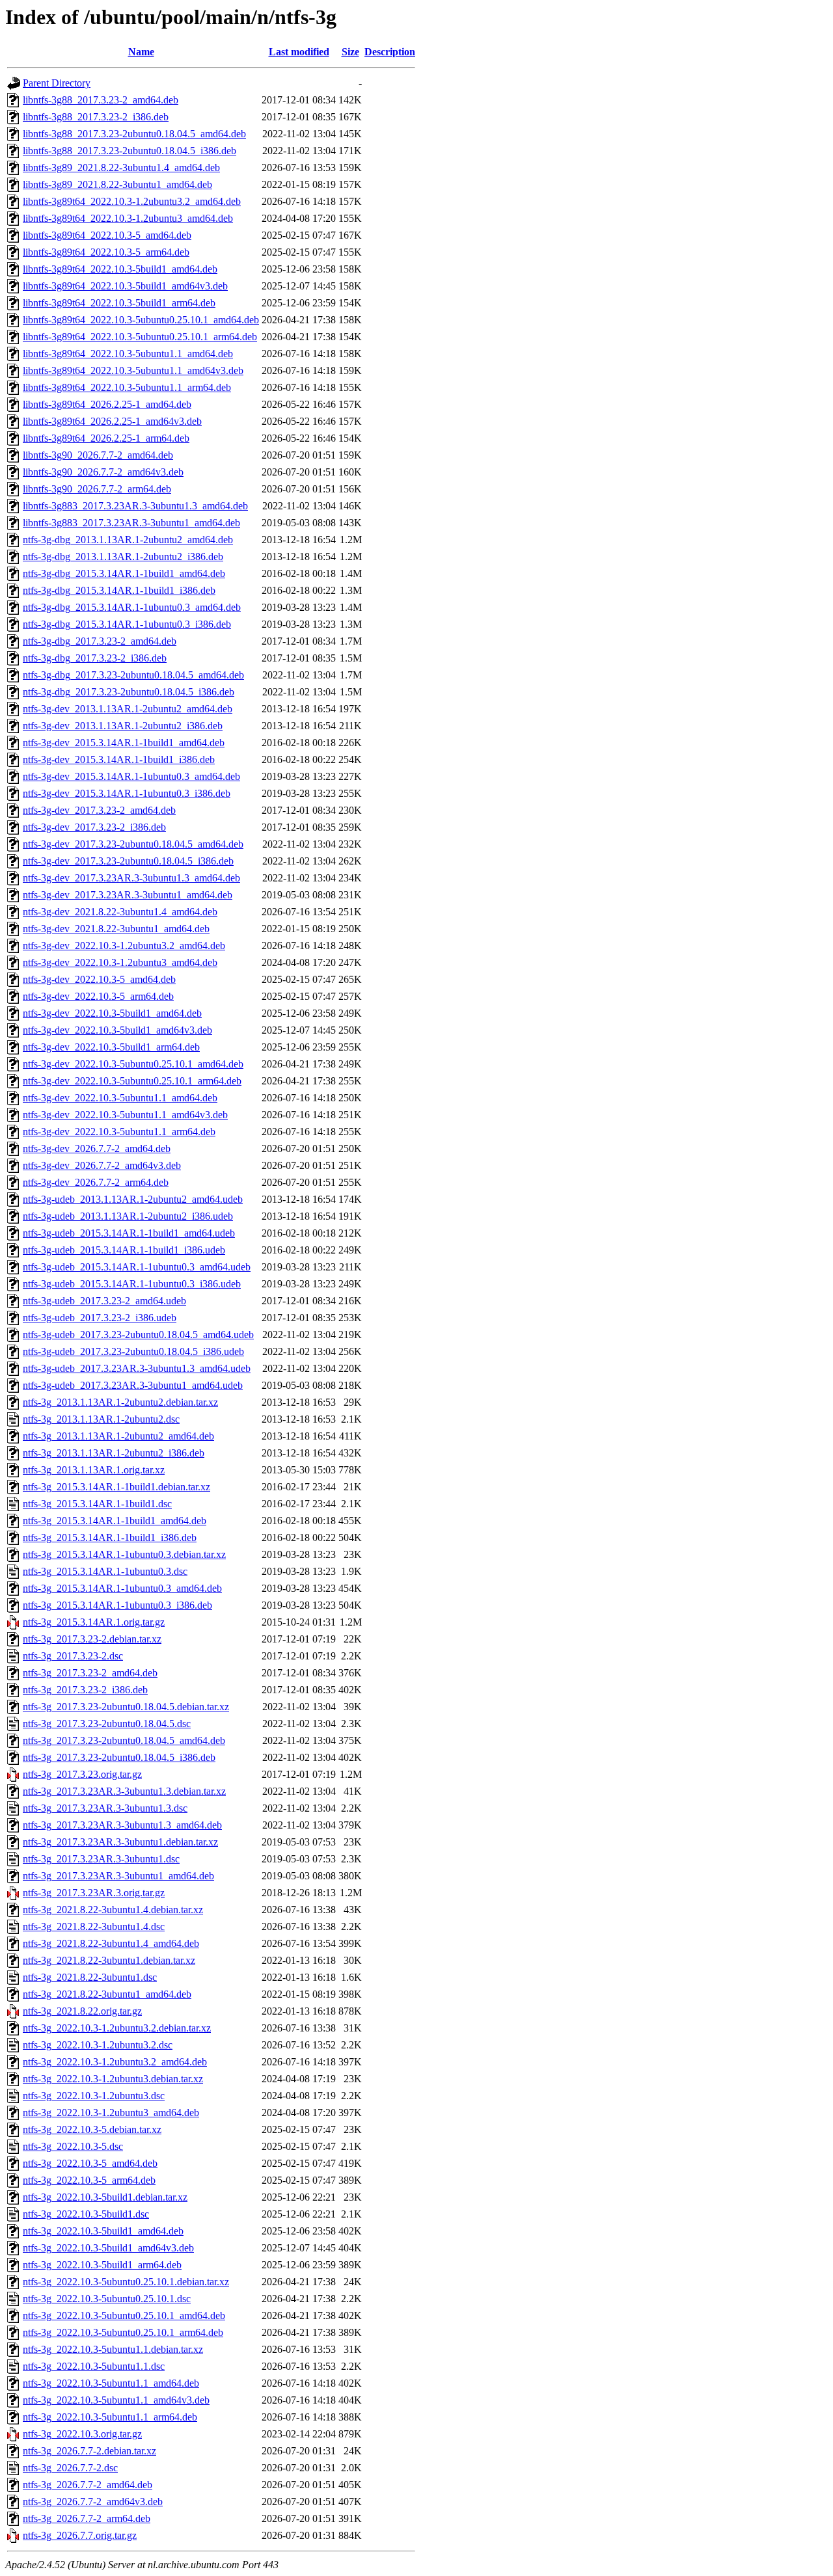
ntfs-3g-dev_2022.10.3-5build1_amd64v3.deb (117, 1030)
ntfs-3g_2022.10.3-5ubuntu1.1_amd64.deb (111, 2383)
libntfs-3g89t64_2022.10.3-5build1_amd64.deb (120, 269)
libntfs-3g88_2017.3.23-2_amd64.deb (101, 100)
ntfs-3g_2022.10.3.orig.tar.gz (82, 2434)
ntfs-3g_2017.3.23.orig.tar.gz (82, 1774)
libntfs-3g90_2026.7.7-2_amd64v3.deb (103, 472)
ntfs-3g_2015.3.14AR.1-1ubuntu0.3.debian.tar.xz (124, 1554)
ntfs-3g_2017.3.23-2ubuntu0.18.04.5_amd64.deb (124, 1740)
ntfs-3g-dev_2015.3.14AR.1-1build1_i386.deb (119, 759)
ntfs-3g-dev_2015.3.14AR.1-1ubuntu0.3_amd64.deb (131, 776)
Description (390, 52)
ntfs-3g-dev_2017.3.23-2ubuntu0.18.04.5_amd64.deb (133, 844)
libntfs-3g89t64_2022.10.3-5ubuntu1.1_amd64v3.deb (133, 370)
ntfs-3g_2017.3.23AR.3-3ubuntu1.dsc (101, 1859)
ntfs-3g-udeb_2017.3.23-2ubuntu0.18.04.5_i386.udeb (133, 1351)
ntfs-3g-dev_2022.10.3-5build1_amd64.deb (112, 1013)
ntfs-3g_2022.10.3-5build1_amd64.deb (103, 2231)
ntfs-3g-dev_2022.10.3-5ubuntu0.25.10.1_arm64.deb (132, 1081)
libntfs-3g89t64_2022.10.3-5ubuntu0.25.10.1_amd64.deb (141, 320)
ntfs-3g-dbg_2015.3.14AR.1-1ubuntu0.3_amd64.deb (132, 607)
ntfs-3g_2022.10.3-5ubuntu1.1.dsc (94, 2366)
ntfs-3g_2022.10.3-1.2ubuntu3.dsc (94, 2096)
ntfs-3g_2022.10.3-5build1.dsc (86, 2214)
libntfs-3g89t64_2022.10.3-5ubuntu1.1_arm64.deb (127, 387)
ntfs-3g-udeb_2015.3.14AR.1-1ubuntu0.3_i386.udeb (132, 1284)
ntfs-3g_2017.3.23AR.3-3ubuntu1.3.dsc (105, 1808)
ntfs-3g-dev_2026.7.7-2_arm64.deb (96, 1182)
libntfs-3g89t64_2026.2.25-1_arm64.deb (106, 438)
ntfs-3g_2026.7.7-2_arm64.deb (87, 2518)
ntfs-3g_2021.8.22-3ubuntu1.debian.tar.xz (109, 1960)
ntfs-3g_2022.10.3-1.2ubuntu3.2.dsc (98, 2045)
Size (350, 52)
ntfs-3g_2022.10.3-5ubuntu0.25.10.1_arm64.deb (123, 2332)
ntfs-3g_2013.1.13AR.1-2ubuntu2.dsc (101, 1419)
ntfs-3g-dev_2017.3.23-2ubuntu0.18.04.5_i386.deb (128, 861)
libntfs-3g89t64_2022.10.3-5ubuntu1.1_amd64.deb (128, 354)
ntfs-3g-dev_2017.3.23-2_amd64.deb (99, 810)
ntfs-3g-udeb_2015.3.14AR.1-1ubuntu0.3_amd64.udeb (137, 1267)
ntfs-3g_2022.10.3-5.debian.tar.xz (92, 2129)
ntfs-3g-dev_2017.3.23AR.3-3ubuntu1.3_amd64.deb (131, 878)
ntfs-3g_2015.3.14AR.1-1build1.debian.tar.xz (116, 1487)
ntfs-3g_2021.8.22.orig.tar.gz (82, 2011)
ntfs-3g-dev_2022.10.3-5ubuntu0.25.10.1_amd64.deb (133, 1064)
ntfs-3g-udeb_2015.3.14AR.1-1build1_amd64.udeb (129, 1233)
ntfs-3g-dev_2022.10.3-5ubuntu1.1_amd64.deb (120, 1098)
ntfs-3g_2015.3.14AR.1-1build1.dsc (97, 1504)
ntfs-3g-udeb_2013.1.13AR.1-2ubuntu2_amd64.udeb (133, 1199)
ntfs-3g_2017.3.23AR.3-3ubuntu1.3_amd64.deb (122, 1825)
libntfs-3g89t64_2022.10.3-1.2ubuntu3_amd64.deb (128, 218)
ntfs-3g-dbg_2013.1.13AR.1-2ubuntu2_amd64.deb (128, 540)
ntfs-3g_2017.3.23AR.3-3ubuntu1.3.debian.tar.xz (124, 1791)
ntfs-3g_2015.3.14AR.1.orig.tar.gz (94, 1622)
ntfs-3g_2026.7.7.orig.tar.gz (80, 2535)
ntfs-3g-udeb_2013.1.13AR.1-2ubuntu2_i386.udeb (128, 1216)
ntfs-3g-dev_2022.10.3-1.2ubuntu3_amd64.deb (120, 962)
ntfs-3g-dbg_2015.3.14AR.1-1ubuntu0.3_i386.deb (127, 624)
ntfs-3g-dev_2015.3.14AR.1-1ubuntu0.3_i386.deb (127, 793)
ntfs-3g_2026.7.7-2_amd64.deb (88, 2485)
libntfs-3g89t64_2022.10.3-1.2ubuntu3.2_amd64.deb (132, 201)
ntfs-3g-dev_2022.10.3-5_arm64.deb (98, 996)
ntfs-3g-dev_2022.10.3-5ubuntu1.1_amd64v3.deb (125, 1115)
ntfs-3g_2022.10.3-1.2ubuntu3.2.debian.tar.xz (117, 2028)
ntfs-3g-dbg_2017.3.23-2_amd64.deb (100, 641)
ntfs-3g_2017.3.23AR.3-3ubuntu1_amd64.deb (118, 1876)
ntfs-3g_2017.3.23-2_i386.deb (85, 1690)
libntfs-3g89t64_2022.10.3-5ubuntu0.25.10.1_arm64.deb (140, 337)
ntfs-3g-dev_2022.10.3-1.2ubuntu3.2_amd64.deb (124, 946)
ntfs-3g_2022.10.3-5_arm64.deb (89, 2180)
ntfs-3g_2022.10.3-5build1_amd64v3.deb (108, 2248)
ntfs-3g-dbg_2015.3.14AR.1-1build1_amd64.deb (124, 573)
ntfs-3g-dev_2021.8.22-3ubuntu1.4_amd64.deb (120, 912)
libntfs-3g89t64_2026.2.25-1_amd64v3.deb (112, 421)
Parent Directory (57, 83)
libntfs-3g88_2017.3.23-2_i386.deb (96, 117)
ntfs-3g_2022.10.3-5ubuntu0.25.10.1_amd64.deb (124, 2315)
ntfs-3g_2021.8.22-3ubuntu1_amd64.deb (107, 1994)
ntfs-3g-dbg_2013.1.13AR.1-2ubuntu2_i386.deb (123, 557)
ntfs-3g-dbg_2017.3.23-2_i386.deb (95, 658)
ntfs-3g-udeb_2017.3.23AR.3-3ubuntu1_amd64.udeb (133, 1385)
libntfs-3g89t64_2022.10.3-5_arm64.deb (106, 252)
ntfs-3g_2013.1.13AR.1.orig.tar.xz (94, 1470)
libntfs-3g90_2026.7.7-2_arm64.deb (97, 489)
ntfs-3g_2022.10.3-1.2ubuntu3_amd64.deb (111, 2113)
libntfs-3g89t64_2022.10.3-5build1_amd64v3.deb (125, 286)
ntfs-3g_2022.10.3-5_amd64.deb (90, 2163)
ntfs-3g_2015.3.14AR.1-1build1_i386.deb (110, 1537)
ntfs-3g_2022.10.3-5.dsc (73, 2146)
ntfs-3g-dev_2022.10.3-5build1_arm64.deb (111, 1047)
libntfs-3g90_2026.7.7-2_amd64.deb (98, 455)
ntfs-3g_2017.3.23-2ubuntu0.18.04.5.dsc (107, 1724)
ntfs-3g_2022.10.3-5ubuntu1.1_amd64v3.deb (116, 2400)
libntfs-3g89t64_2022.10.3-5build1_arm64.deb (119, 303)
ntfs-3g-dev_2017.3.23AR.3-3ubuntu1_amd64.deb (128, 895)
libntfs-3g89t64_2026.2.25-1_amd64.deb (107, 404)
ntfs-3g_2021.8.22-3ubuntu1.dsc (90, 1977)
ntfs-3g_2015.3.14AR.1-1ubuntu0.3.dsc (105, 1571)
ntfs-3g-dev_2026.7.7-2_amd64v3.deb (102, 1165)
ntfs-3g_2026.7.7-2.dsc (70, 2468)
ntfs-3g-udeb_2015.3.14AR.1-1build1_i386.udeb (124, 1250)
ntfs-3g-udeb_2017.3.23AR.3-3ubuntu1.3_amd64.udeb (137, 1368)
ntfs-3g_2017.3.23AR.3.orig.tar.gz (94, 1893)
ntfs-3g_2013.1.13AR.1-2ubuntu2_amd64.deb (118, 1436)
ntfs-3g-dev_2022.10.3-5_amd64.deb (99, 979)
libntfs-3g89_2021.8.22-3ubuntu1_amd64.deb (117, 184)
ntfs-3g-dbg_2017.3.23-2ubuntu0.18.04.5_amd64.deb (133, 675)
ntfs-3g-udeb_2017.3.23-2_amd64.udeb (104, 1301)
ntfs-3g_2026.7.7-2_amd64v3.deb (93, 2502)
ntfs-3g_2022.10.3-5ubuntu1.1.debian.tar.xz (113, 2349)
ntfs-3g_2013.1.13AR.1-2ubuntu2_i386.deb (114, 1453)
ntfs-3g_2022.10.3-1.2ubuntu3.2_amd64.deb (115, 2062)
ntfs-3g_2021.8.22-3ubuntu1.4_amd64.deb (111, 1943)
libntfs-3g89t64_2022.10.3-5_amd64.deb (107, 235)
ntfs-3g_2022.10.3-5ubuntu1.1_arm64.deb (110, 2417)
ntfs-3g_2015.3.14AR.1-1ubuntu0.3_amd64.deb (122, 1588)
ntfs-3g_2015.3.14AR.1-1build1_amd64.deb (115, 1521)
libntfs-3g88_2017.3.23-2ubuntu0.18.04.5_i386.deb (130, 151)
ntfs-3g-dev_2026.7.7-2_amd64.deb (97, 1148)
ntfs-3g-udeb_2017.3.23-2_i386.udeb (100, 1318)
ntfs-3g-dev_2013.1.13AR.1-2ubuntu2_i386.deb (123, 726)
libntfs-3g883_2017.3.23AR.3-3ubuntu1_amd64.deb (131, 523)
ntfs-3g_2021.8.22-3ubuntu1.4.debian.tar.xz (113, 1910)
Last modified (299, 52)
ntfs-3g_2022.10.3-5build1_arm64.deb (102, 2265)
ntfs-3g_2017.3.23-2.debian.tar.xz (92, 1639)
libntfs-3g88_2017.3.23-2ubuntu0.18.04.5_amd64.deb (134, 134)
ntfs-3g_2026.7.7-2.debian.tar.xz (89, 2451)
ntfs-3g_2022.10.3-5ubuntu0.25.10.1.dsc (107, 2299)
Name (141, 52)
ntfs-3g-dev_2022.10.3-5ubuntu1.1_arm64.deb (119, 1132)
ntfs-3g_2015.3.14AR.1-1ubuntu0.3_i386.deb (117, 1605)
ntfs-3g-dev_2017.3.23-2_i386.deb (94, 827)
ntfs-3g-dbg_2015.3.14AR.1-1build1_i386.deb (119, 590)
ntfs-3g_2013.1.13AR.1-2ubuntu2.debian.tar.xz (120, 1402)
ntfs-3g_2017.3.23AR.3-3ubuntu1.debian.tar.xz (120, 1842)
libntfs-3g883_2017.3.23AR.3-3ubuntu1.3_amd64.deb (135, 506)
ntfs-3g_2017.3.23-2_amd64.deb (90, 1673)
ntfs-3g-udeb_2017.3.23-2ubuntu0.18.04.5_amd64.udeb (138, 1335)
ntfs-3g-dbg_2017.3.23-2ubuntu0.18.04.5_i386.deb (129, 692)
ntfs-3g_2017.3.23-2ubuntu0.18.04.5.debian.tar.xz (126, 1707)
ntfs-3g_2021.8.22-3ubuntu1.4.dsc (94, 1926)
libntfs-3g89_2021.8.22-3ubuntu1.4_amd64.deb (121, 168)
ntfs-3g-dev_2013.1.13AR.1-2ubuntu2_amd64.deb (128, 709)
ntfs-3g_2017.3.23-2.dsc (73, 1656)
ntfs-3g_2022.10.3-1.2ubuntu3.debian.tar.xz (113, 2079)
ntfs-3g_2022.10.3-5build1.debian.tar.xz (105, 2197)
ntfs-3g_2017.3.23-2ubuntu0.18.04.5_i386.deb (119, 1757)
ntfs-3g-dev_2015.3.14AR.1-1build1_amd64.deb (124, 743)
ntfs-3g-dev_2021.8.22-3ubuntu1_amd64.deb (116, 929)
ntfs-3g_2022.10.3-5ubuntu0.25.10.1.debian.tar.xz (126, 2282)
